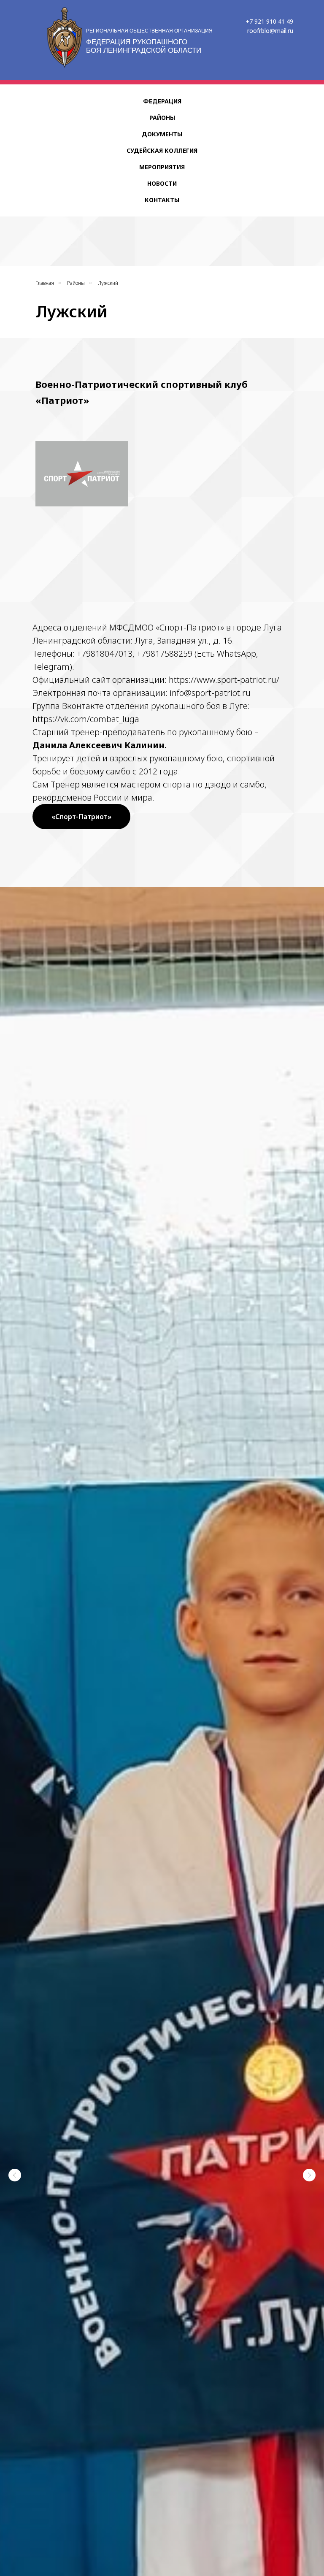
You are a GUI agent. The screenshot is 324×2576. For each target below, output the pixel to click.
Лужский (108, 283)
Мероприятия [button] (162, 167)
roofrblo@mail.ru (270, 31)
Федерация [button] (162, 101)
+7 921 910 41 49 (269, 21)
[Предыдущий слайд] (15, 2175)
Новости (162, 183)
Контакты (162, 200)
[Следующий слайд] (309, 2175)
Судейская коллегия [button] (162, 150)
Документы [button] (162, 134)
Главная (45, 283)
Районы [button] (162, 118)
